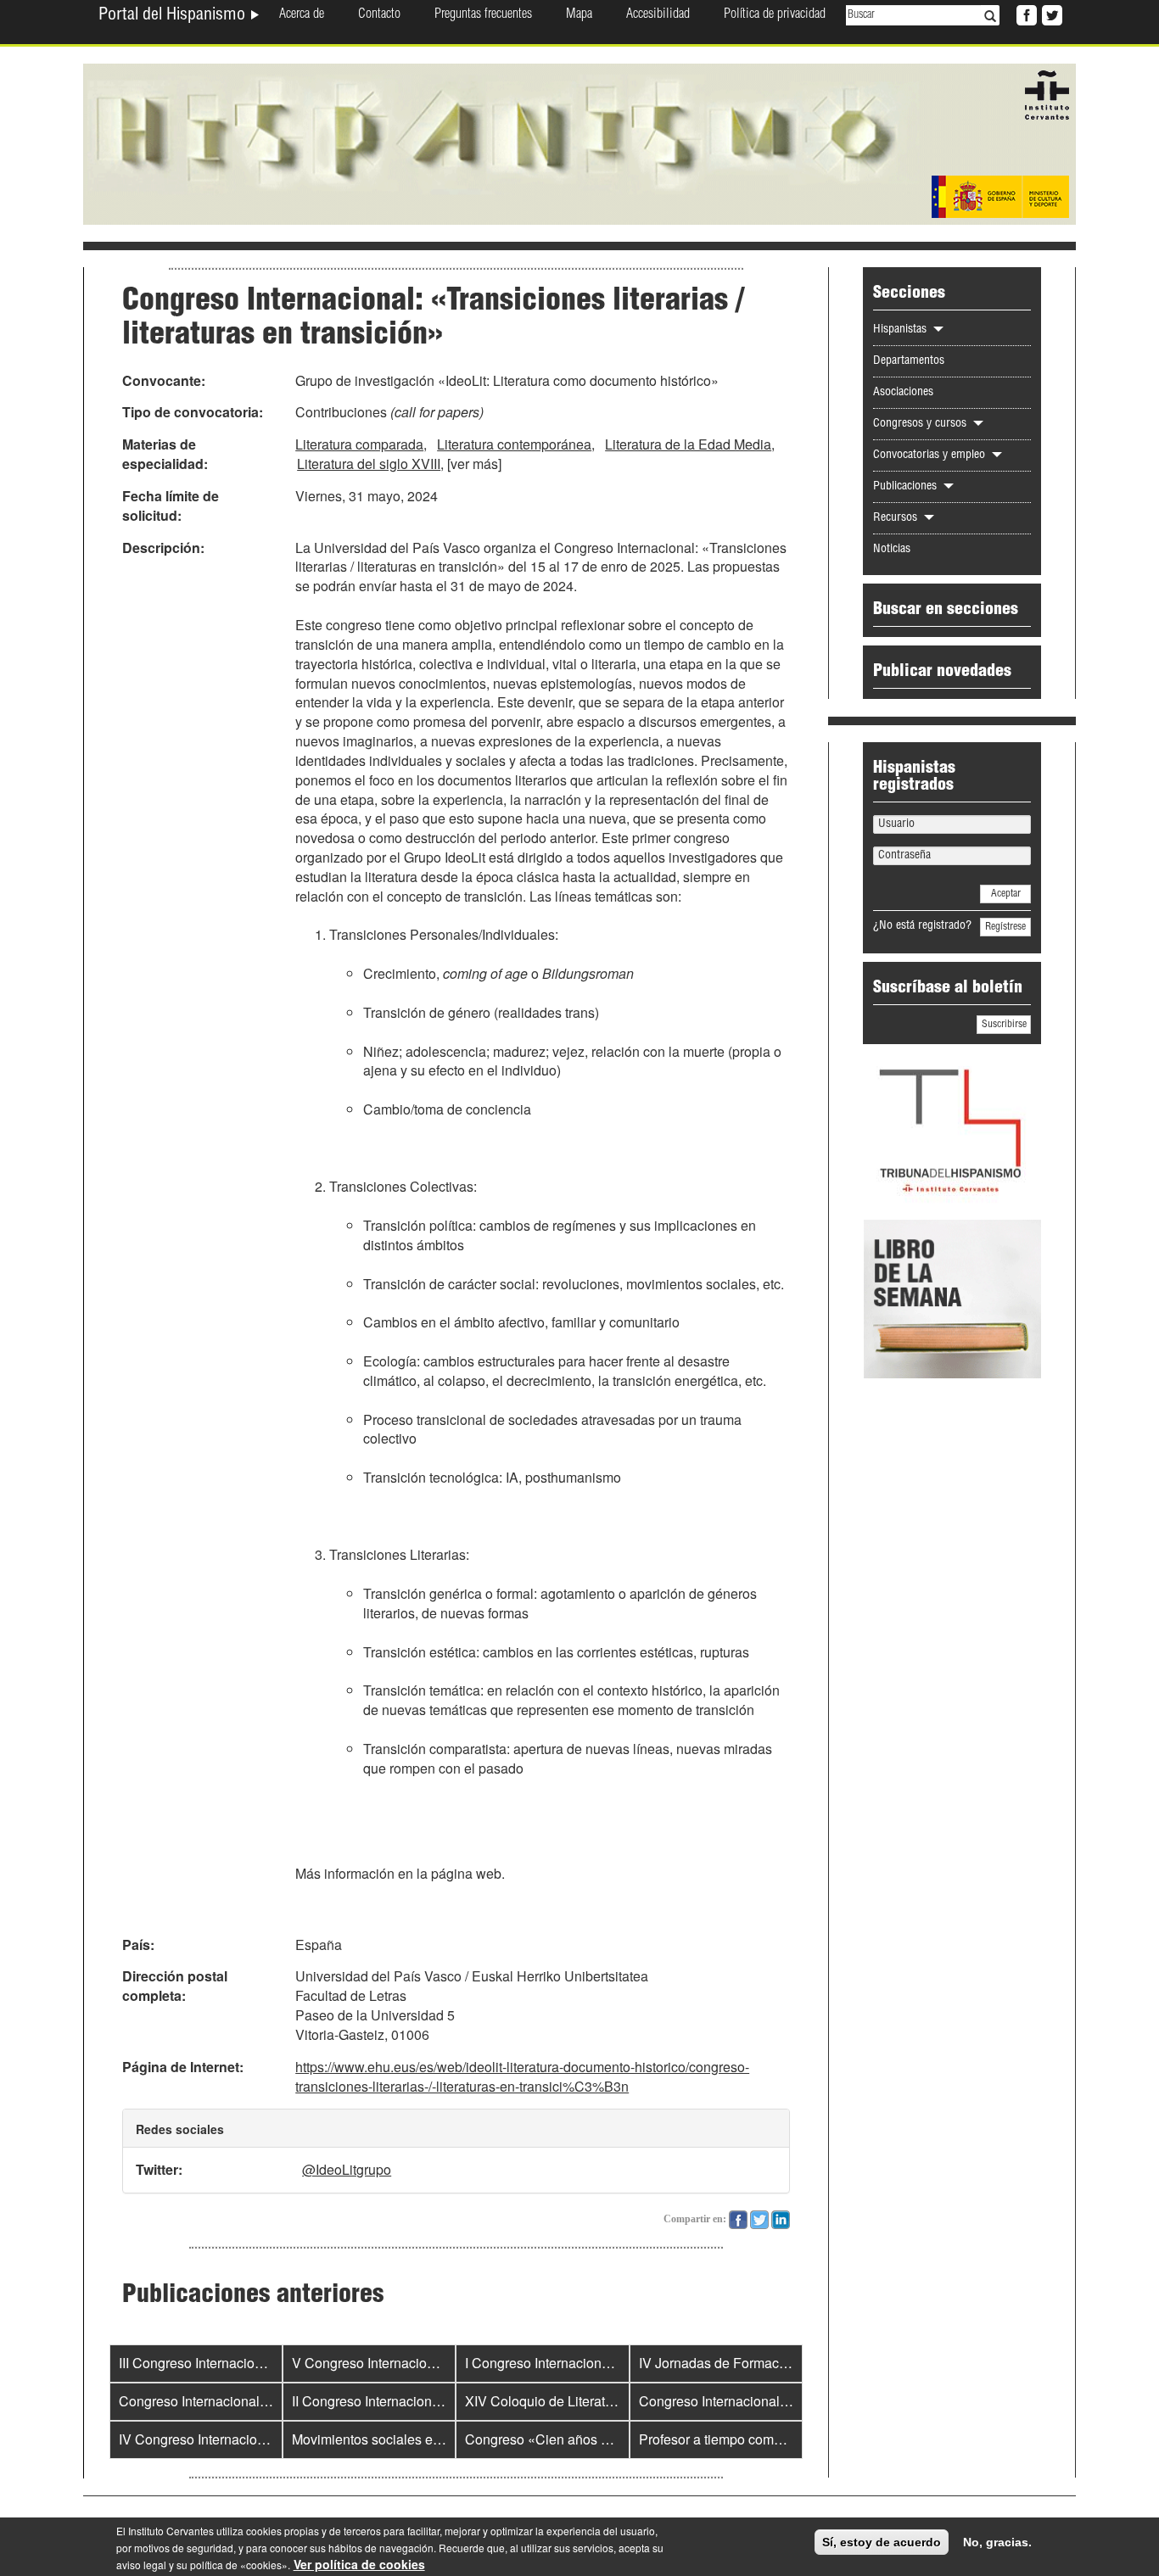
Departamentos (909, 361)
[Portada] (579, 142)
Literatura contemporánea (514, 444)
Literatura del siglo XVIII (369, 464)
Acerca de (302, 15)
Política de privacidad (775, 15)
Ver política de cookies (359, 2564)
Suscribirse (1004, 1025)
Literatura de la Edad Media (688, 444)
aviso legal (141, 2565)
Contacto (379, 15)
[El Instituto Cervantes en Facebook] (1025, 14)
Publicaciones (907, 487)
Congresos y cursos (921, 424)
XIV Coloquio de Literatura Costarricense (588, 2401)
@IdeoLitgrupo (347, 2169)
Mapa (579, 15)
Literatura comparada (359, 444)
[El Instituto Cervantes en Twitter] (1050, 14)
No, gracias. (997, 2542)
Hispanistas (901, 330)
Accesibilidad (658, 15)
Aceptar (1006, 894)
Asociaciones (903, 393)
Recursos (897, 518)
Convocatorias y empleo (931, 455)
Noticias (892, 550)
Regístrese (1005, 927)
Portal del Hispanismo (174, 16)
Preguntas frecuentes (483, 15)
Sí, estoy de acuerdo (882, 2542)
